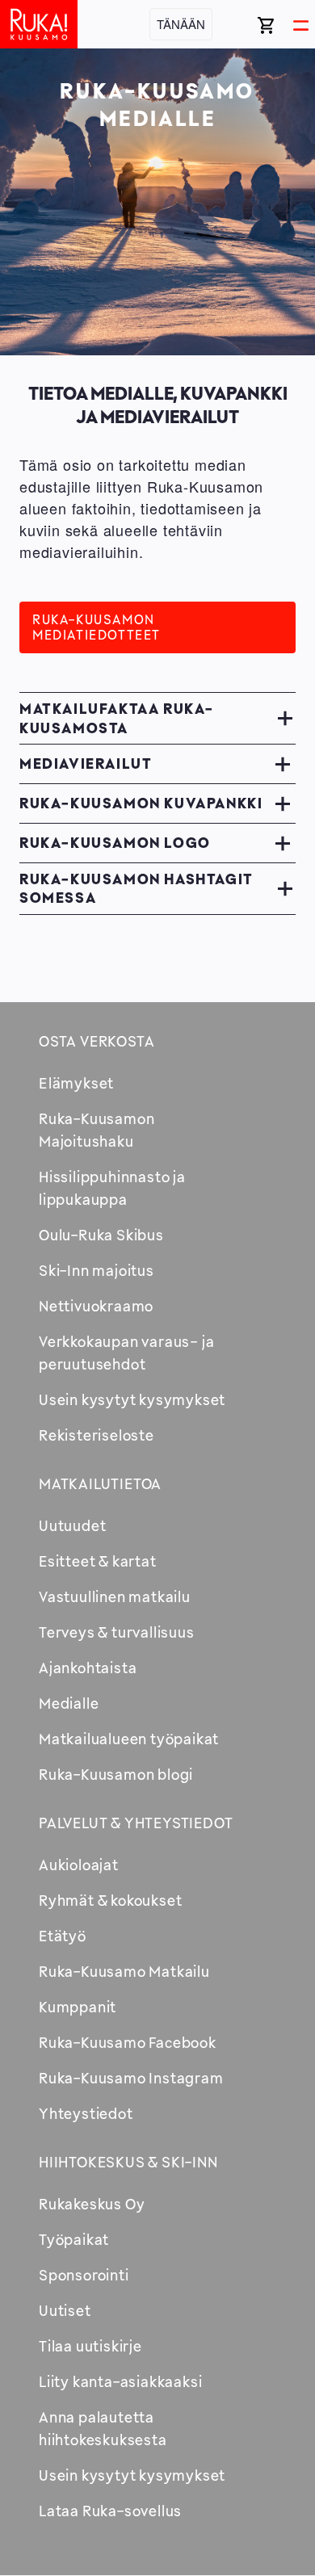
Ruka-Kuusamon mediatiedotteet (97, 627)
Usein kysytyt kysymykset (132, 1399)
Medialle (69, 1703)
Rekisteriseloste (97, 1435)
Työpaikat (74, 2239)
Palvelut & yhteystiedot (136, 1823)
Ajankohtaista (88, 1668)
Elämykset (76, 1083)
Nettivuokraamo (96, 1306)
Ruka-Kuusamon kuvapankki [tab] (141, 803)
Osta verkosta (97, 1041)
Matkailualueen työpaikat (129, 1739)
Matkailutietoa (100, 1483)
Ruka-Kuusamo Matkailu (124, 1971)
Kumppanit (78, 2007)
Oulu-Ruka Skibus (101, 1235)
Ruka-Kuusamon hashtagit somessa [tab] (136, 888)
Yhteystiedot (86, 2113)
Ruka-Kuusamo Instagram (131, 2078)
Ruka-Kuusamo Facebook (128, 2042)
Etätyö (63, 1936)
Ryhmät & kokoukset (110, 1900)
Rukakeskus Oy (92, 2204)
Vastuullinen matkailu (115, 1596)
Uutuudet (72, 1525)
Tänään (181, 24)
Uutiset (65, 2310)
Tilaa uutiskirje (90, 2346)
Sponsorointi (84, 2275)
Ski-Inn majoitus (97, 1270)
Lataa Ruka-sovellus (110, 2511)
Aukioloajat (79, 1865)
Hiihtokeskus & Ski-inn (128, 2162)
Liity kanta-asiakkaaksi (120, 2381)
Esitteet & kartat (98, 1561)
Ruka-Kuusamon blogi (116, 1774)
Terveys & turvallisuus (117, 1632)
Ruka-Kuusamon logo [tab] (115, 842)
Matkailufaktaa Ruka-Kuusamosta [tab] (117, 717)
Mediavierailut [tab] (86, 763)
